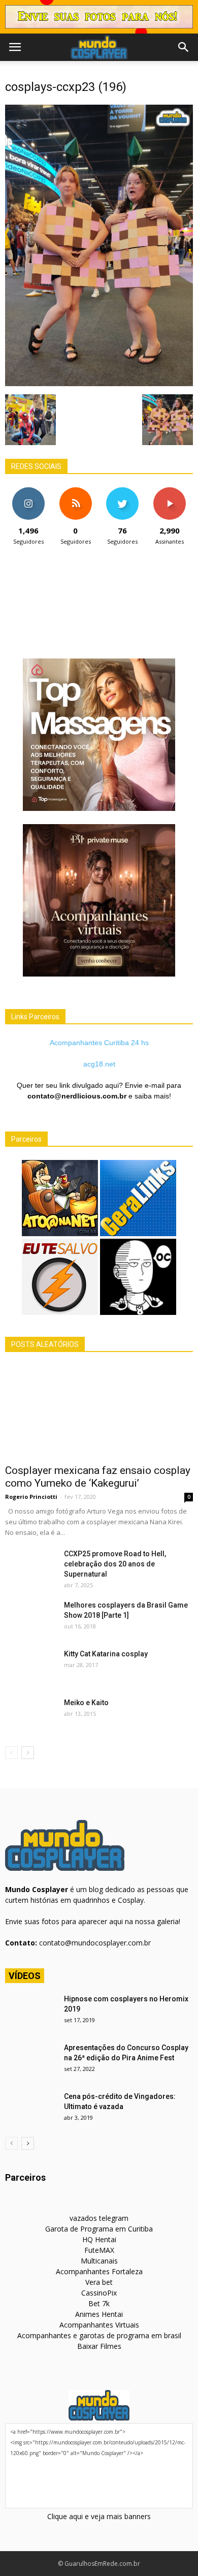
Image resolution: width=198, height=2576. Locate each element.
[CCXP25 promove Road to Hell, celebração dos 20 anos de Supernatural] (30, 1566)
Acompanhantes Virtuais (99, 2325)
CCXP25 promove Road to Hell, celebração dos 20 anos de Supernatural (115, 1564)
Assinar (169, 491)
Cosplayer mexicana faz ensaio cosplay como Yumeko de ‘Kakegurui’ (98, 1477)
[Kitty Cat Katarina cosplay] (30, 1667)
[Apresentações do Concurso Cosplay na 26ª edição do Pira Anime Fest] (30, 2060)
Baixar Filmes (99, 2346)
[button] (184, 47)
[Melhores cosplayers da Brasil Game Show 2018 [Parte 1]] (30, 1618)
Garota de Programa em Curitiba (99, 2229)
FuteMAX (99, 2250)
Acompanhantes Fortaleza (99, 2271)
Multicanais (99, 2261)
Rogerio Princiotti (31, 1497)
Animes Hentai (99, 2314)
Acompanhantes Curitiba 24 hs (99, 1043)
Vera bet (99, 2282)
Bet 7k (99, 2303)
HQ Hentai (99, 2239)
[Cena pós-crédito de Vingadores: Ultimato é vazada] (30, 2109)
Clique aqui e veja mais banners (99, 2516)
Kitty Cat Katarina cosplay (106, 1654)
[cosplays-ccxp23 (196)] (99, 384)
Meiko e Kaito (86, 1703)
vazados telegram (99, 2218)
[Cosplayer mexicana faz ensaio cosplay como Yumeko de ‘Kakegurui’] (99, 1412)
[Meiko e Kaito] (30, 1715)
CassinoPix (99, 2293)
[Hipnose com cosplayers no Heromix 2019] (30, 2012)
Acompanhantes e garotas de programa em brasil (99, 2335)
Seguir (29, 491)
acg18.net (99, 1064)
